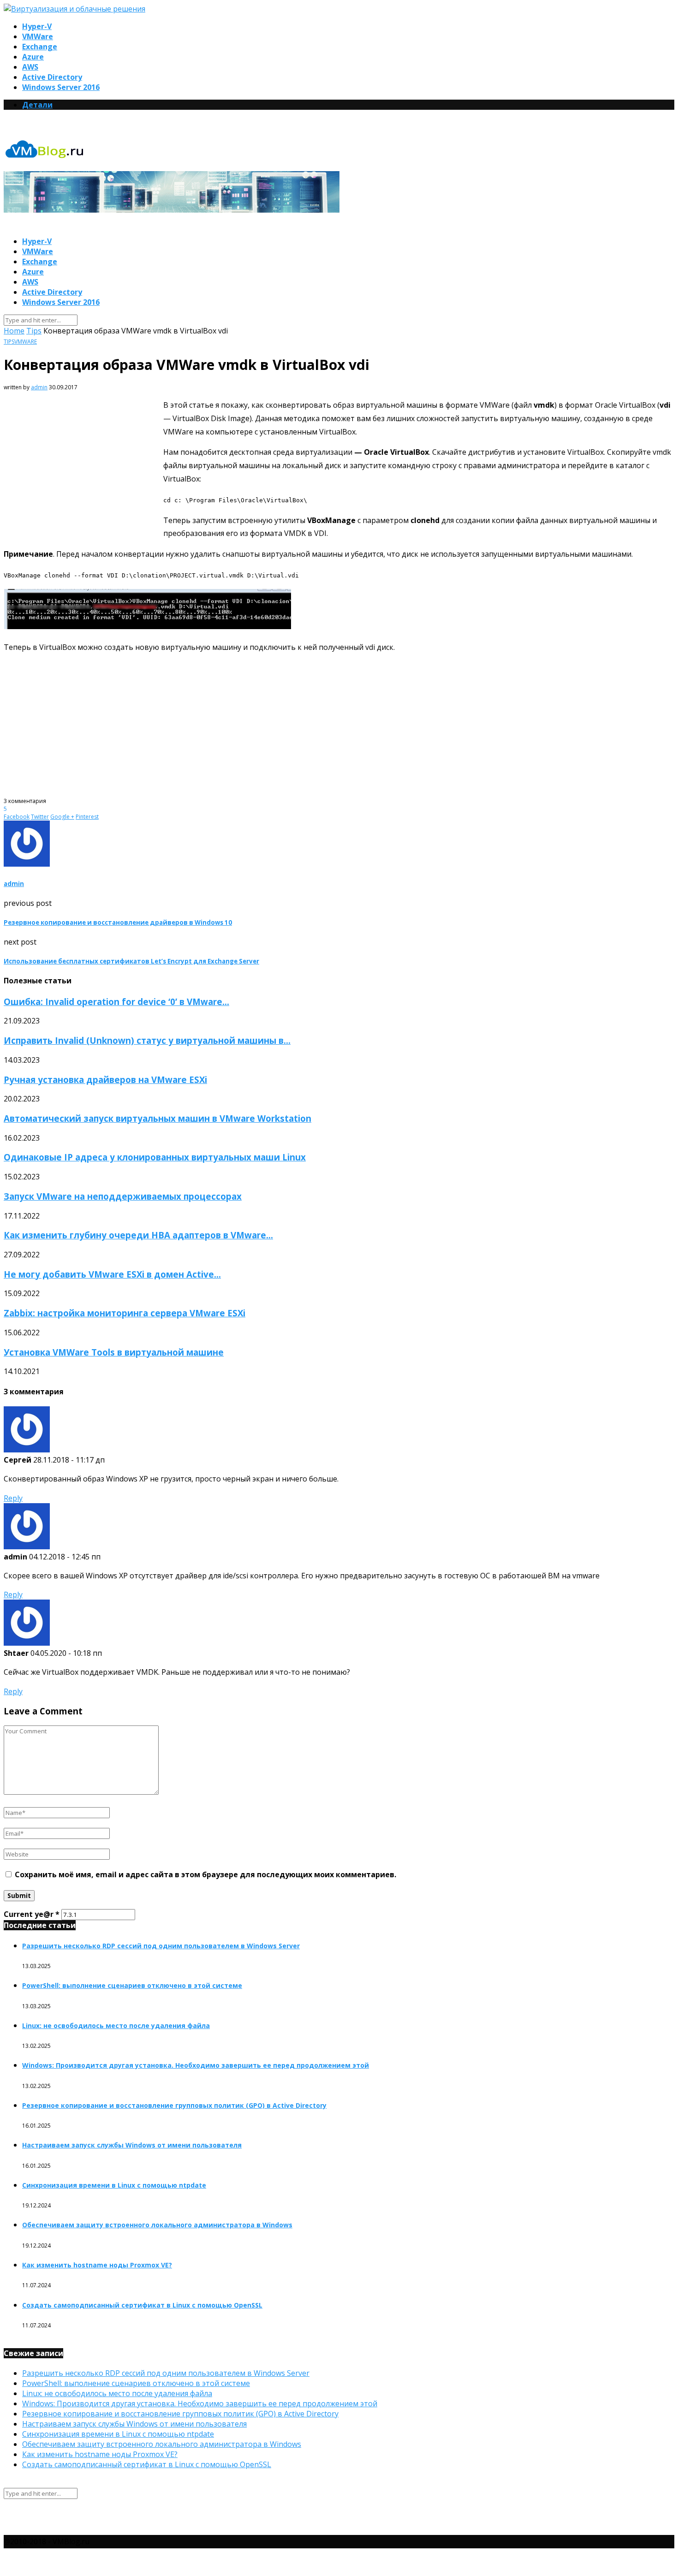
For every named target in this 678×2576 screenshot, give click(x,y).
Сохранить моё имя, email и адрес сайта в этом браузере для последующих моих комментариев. (205, 1874)
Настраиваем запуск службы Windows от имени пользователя (132, 2145)
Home (14, 331)
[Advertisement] (81, 468)
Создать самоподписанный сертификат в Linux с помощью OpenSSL (142, 2305)
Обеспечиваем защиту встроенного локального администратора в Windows (157, 2225)
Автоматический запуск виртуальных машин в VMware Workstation (158, 1118)
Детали (37, 105)
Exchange (40, 47)
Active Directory (52, 77)
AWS (30, 67)
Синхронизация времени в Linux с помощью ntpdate (114, 2185)
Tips (34, 331)
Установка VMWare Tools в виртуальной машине (114, 1352)
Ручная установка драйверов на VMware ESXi (105, 1080)
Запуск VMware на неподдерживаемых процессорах (123, 1196)
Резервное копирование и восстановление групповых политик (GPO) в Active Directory (174, 2105)
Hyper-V (37, 26)
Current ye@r (32, 1914)
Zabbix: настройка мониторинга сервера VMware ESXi (125, 1313)
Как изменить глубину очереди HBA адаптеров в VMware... (138, 1235)
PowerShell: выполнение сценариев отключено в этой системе (132, 1985)
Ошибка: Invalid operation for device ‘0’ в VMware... (116, 1002)
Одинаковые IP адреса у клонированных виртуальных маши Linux (155, 1157)
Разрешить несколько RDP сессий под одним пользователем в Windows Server (161, 1946)
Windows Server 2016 (61, 87)
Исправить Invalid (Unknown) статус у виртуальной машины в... (147, 1040)
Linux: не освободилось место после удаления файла (116, 2026)
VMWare (38, 36)
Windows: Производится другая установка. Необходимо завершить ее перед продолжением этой (196, 2065)
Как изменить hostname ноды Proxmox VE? (97, 2265)
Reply (13, 1498)
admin (39, 387)
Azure (33, 57)
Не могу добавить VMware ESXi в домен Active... (112, 1274)
